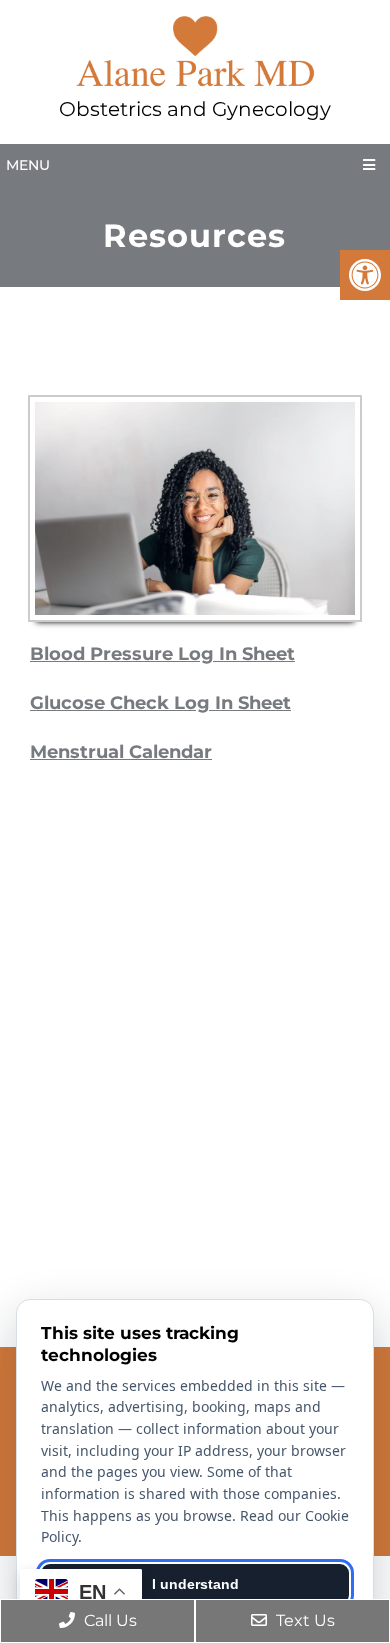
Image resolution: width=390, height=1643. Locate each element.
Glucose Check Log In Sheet (160, 703)
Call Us (108, 1620)
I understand (195, 1584)
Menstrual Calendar (121, 752)
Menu (28, 165)
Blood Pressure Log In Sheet (162, 654)
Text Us (303, 1620)
